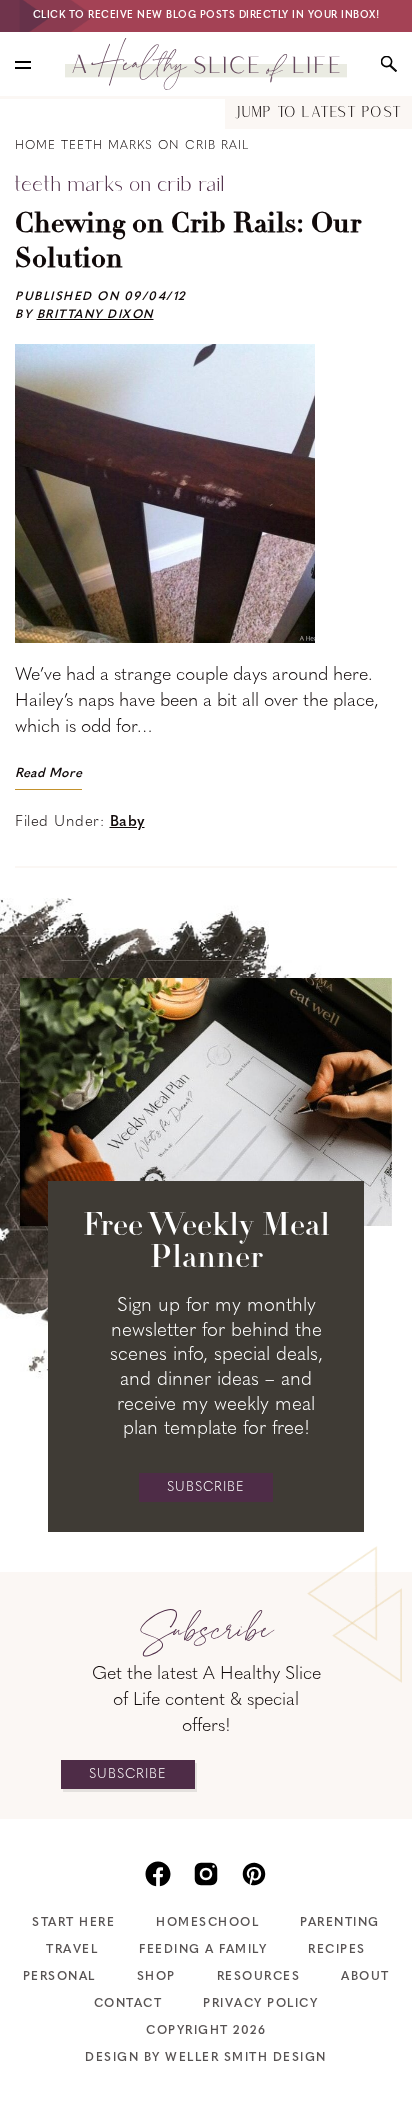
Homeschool (207, 1923)
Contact (128, 2004)
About (365, 1977)
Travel (72, 1950)
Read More (48, 773)
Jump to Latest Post (318, 113)
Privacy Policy (260, 2004)
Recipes (337, 1950)
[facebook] (158, 1872)
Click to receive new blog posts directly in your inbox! (206, 15)
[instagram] (206, 1872)
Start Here (73, 1923)
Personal (59, 1977)
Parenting (340, 1923)
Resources (259, 1977)
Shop (156, 1977)
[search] (389, 64)
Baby (127, 822)
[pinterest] (254, 1872)
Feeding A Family (203, 1950)
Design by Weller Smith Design (206, 2058)
